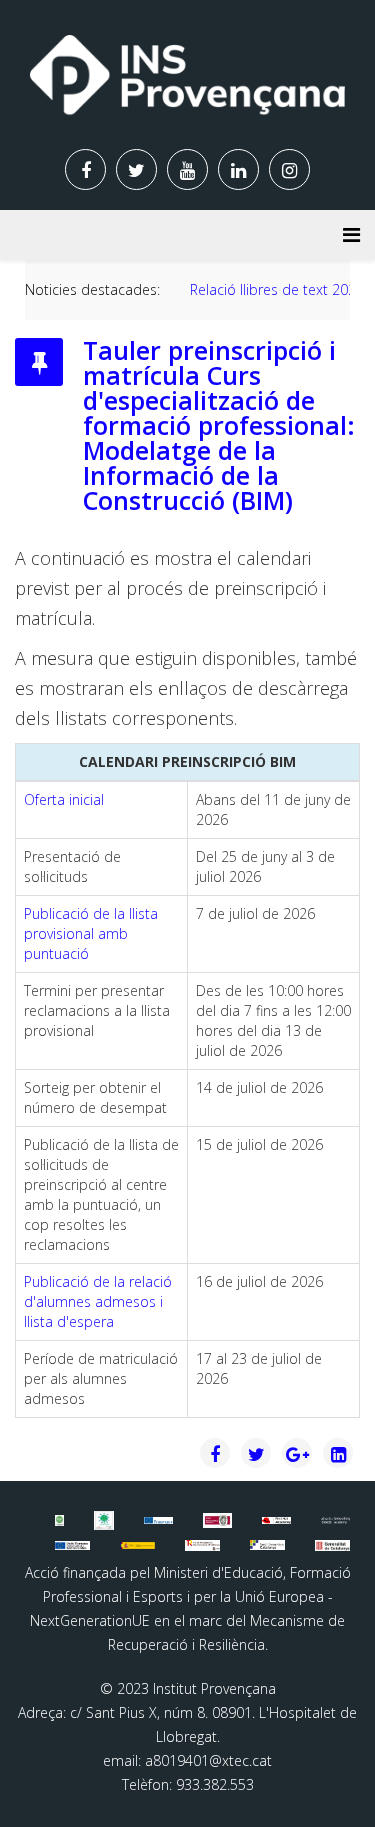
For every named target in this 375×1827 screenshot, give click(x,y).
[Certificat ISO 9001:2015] (217, 1521)
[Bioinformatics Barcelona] (60, 1520)
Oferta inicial (64, 799)
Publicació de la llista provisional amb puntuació (91, 933)
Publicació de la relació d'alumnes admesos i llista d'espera (98, 1301)
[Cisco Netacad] (335, 1520)
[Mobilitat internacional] (158, 1520)
